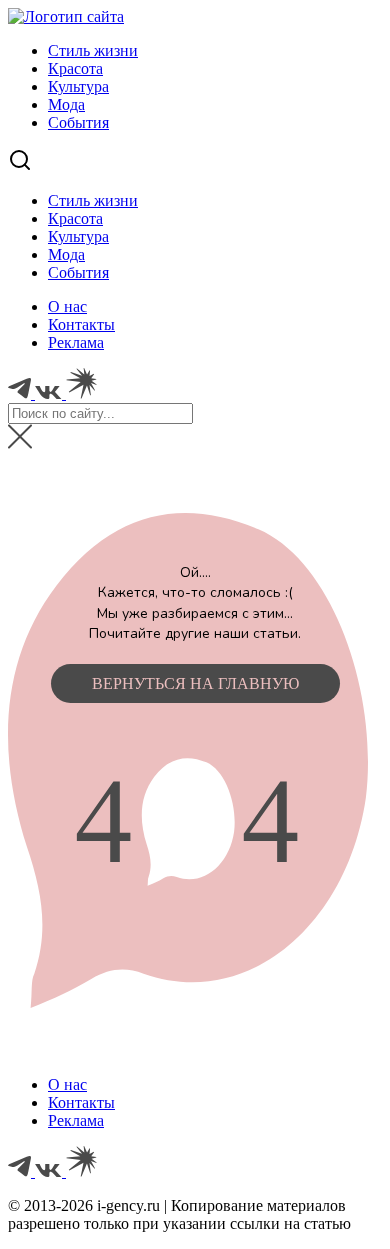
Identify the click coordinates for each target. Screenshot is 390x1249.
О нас (67, 306)
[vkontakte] (50, 1171)
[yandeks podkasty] (81, 1171)
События (78, 122)
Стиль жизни (93, 50)
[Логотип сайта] (66, 16)
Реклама (76, 342)
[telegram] (21, 1171)
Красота (75, 68)
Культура (78, 86)
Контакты (81, 324)
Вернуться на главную (195, 683)
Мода (66, 104)
